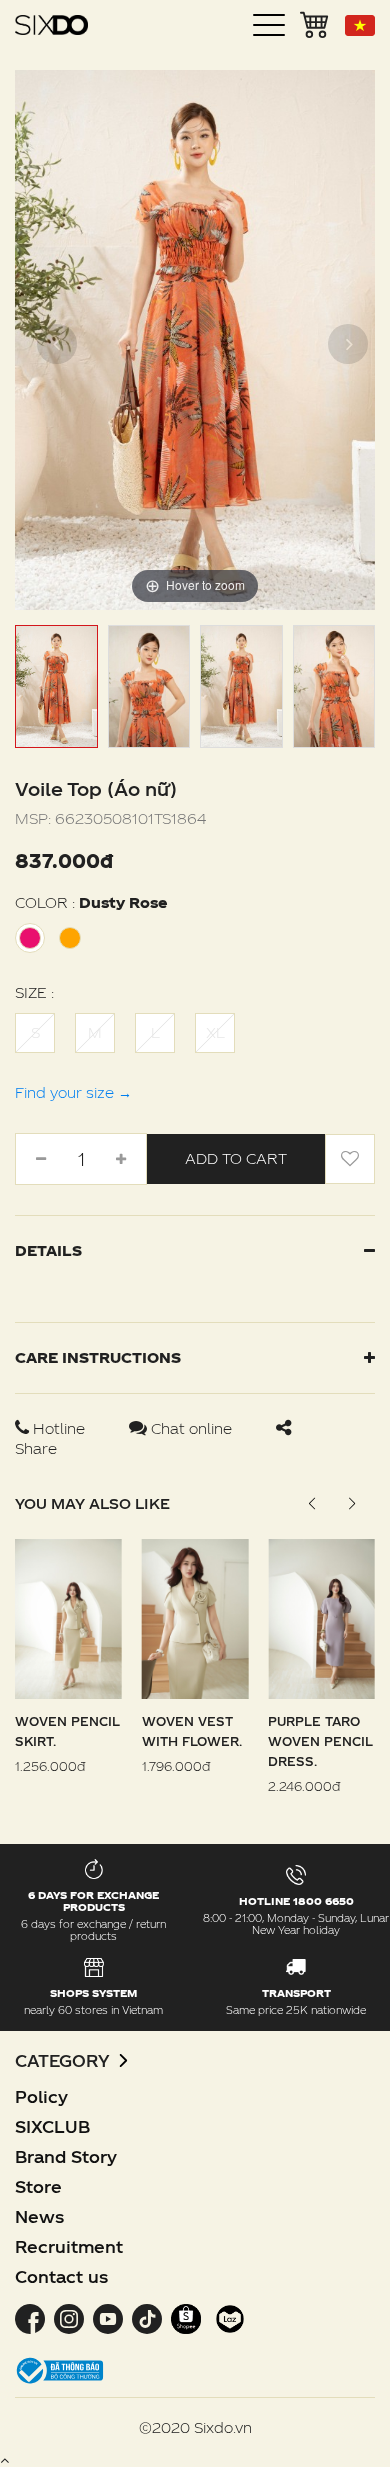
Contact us (61, 2276)
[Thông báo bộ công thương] (60, 2368)
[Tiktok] (146, 2316)
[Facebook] (32, 2316)
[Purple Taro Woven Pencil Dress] (321, 1617)
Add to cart (236, 1158)
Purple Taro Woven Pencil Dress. (320, 1741)
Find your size (73, 1092)
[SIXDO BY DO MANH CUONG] (51, 25)
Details (48, 1250)
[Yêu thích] (350, 1159)
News (39, 2216)
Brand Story (66, 2156)
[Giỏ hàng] (315, 23)
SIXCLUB (52, 2126)
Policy (41, 2096)
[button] (351, 1504)
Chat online (191, 1428)
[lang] (360, 25)
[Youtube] (107, 2316)
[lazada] (227, 2316)
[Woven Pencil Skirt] (68, 1617)
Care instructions (98, 1357)
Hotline (59, 1428)
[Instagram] (68, 2316)
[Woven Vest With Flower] (195, 1617)
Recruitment (69, 2246)
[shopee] (185, 2316)
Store (38, 2186)
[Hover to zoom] (195, 338)
